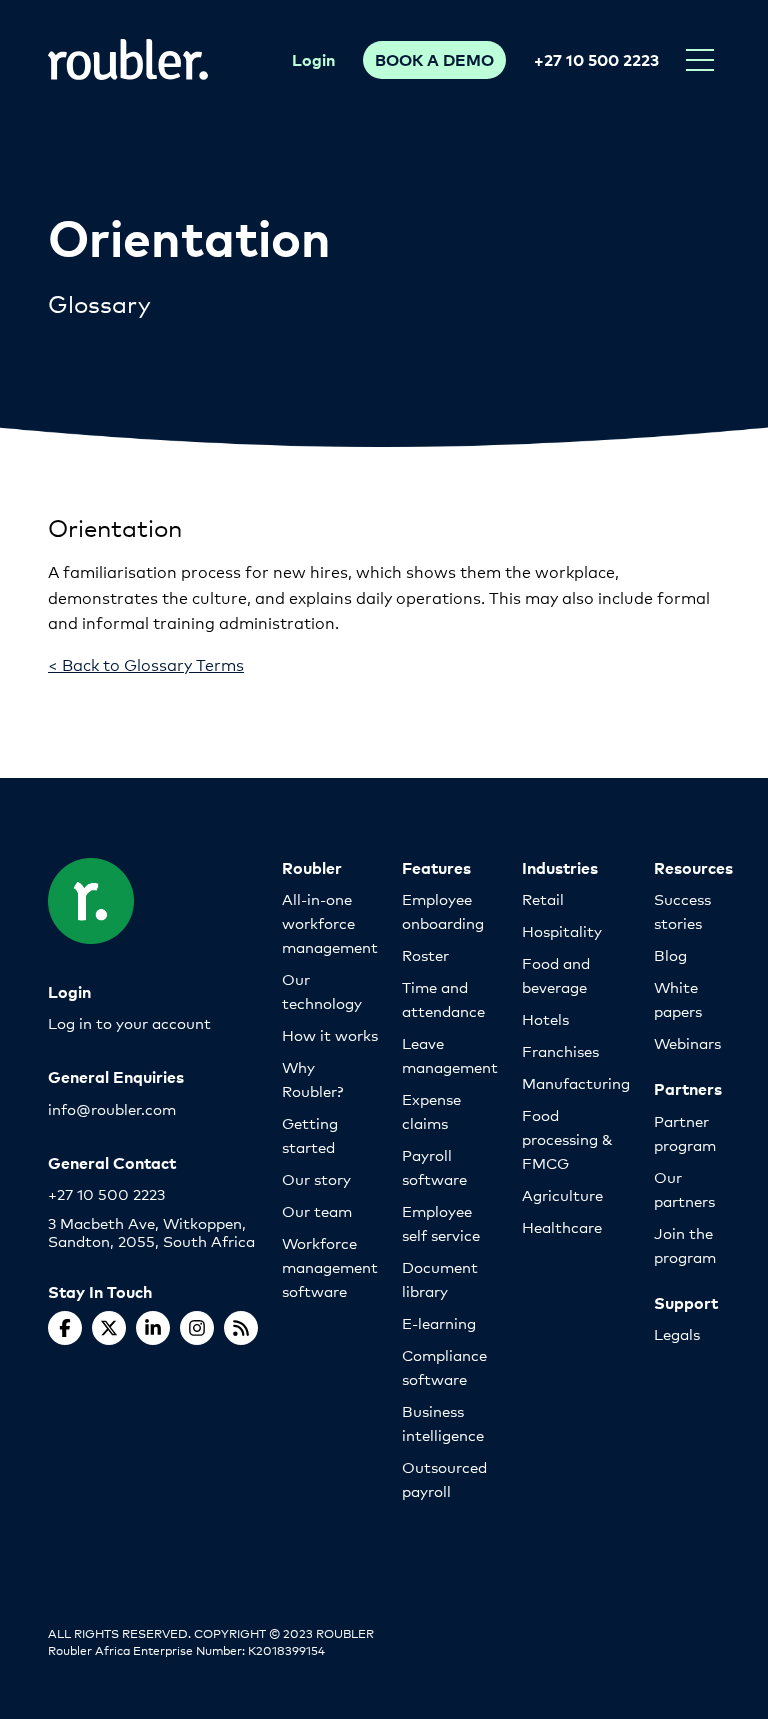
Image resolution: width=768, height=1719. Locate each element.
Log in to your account (129, 1022)
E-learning (439, 1322)
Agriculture (562, 1194)
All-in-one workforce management (330, 922)
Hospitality (562, 930)
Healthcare (562, 1226)
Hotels (545, 1018)
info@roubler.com (112, 1108)
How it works (330, 1034)
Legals (677, 1333)
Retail (543, 898)
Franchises (560, 1050)
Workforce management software (330, 1266)
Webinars (687, 1042)
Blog (670, 954)
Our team (317, 1210)
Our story (316, 1178)
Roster (425, 954)
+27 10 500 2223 (596, 59)
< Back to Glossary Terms (146, 663)
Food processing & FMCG (567, 1138)
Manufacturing (576, 1082)
